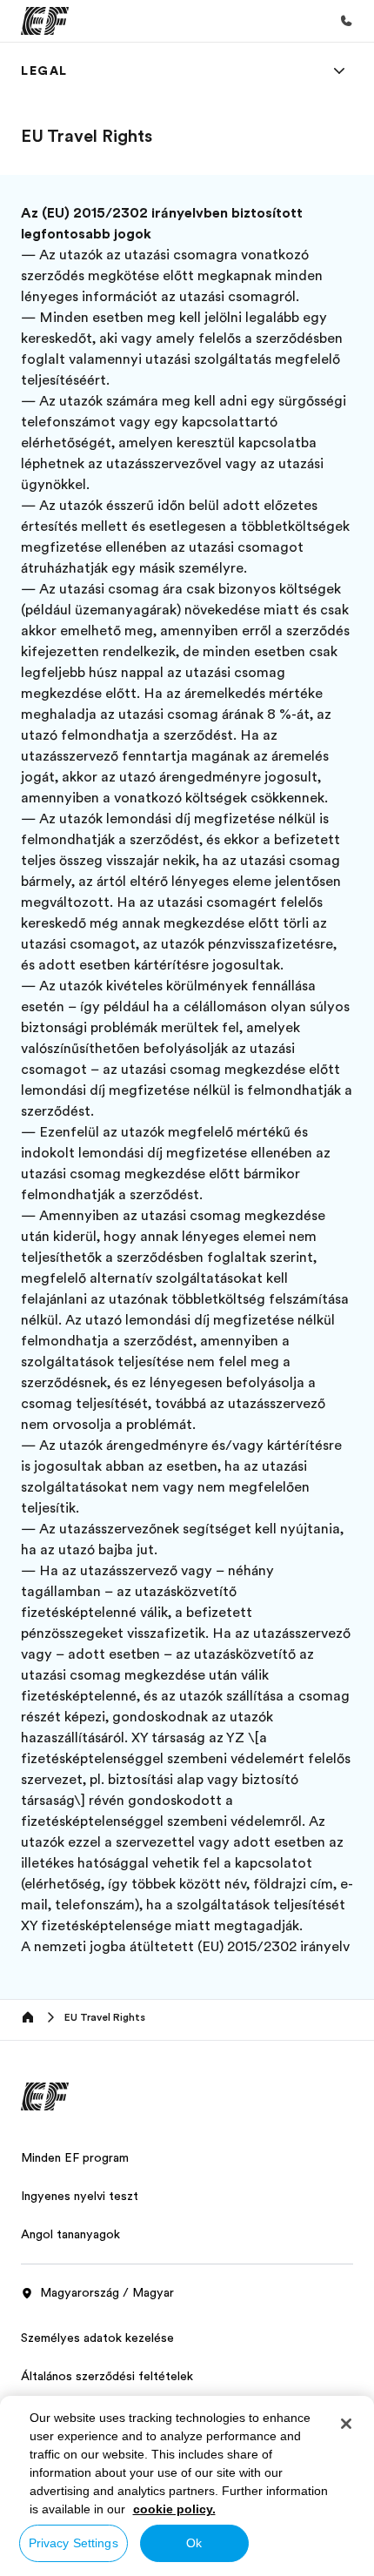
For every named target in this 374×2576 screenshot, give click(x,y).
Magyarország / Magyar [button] (107, 2292)
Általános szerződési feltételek (107, 2376)
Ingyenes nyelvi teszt (80, 2196)
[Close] (346, 2424)
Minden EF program (75, 2157)
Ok (194, 2543)
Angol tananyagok (70, 2234)
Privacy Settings (73, 2543)
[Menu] (339, 70)
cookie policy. (174, 2509)
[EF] (45, 21)
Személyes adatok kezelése (97, 2338)
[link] (44, 70)
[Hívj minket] (346, 21)
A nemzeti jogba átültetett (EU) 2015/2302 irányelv (185, 1947)
